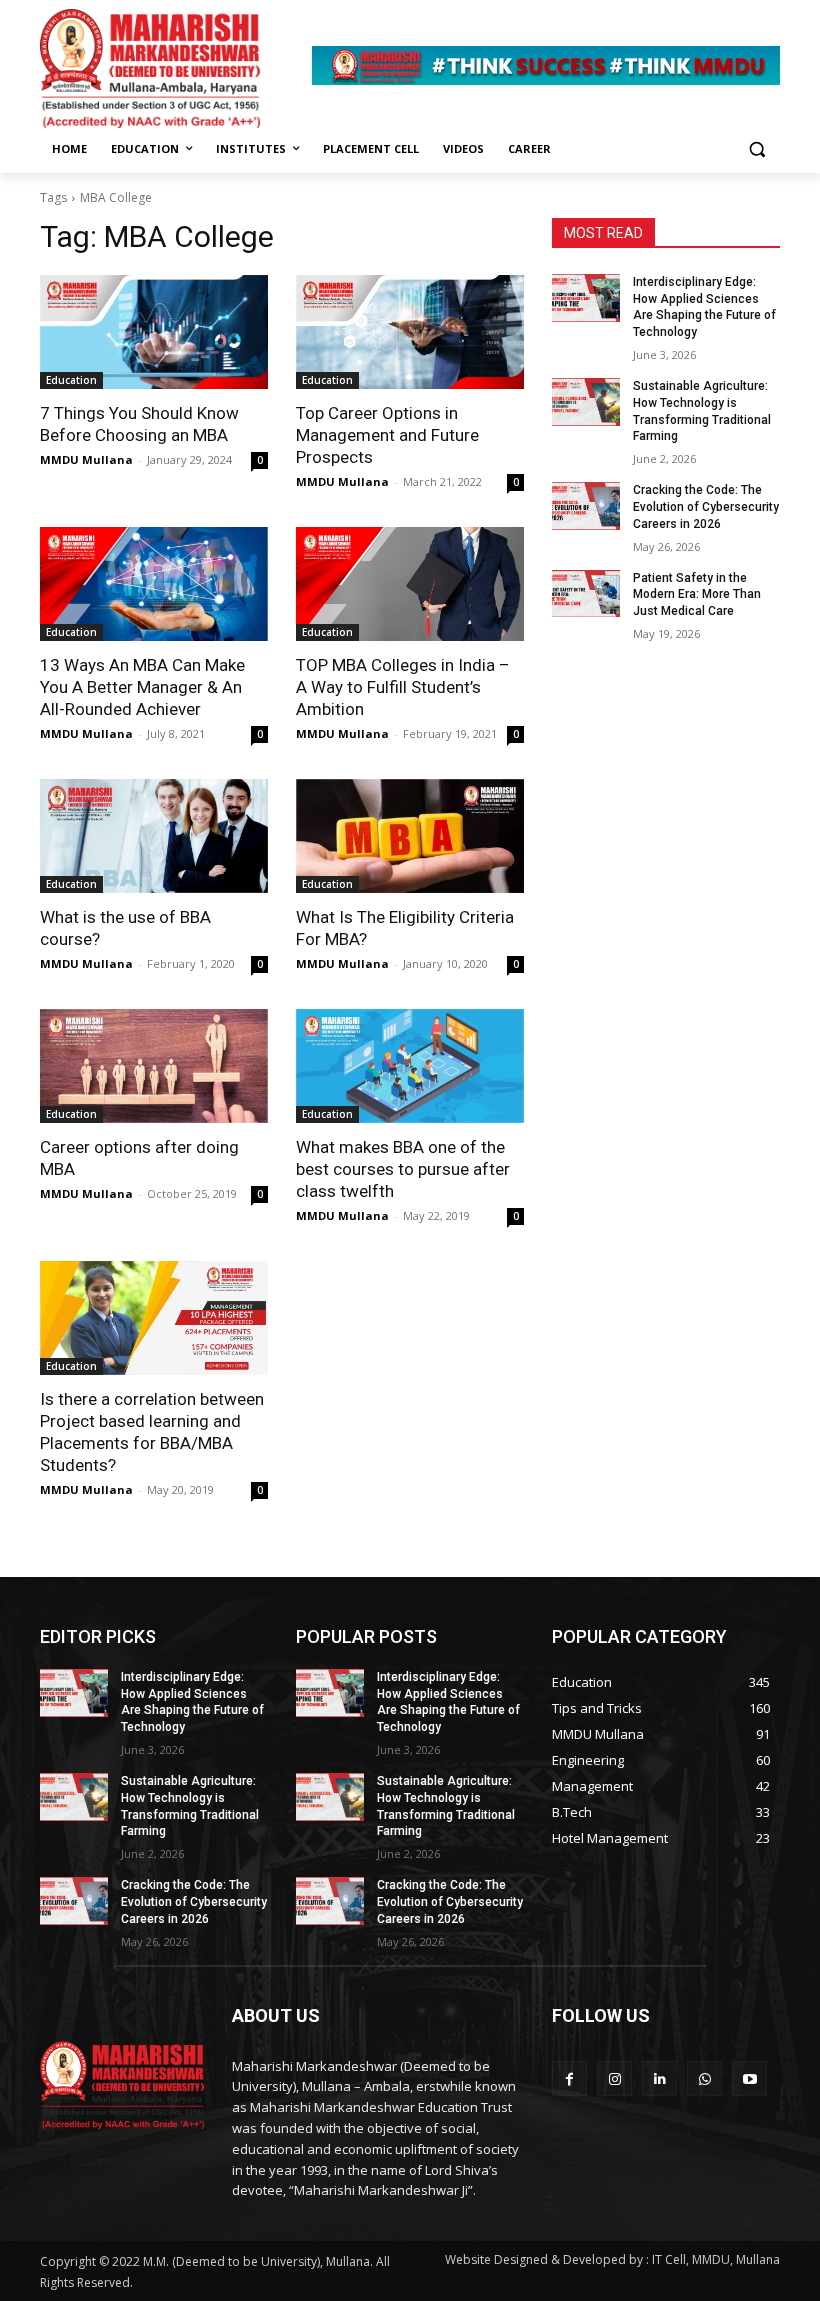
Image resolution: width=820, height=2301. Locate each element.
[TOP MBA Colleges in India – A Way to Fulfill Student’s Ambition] (410, 584)
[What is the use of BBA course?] (154, 836)
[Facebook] (569, 2078)
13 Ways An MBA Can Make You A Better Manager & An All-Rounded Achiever (142, 687)
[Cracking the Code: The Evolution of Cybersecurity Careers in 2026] (586, 506)
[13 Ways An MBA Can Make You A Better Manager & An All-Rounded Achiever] (154, 584)
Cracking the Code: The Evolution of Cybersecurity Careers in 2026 (706, 507)
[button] (756, 149)
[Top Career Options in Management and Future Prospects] (410, 332)
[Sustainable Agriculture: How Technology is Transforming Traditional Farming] (586, 402)
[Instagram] (614, 2078)
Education (71, 380)
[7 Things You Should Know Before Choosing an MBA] (154, 332)
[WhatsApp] (704, 2078)
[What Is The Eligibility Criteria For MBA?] (410, 836)
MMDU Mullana (86, 459)
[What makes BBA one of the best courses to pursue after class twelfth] (410, 1066)
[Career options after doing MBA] (154, 1066)
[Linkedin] (659, 2078)
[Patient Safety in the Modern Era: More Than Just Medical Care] (586, 594)
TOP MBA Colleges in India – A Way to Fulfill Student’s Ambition (403, 687)
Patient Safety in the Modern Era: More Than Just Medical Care (697, 595)
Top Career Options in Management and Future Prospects (387, 435)
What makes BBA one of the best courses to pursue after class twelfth (403, 1169)
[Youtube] (749, 2078)
